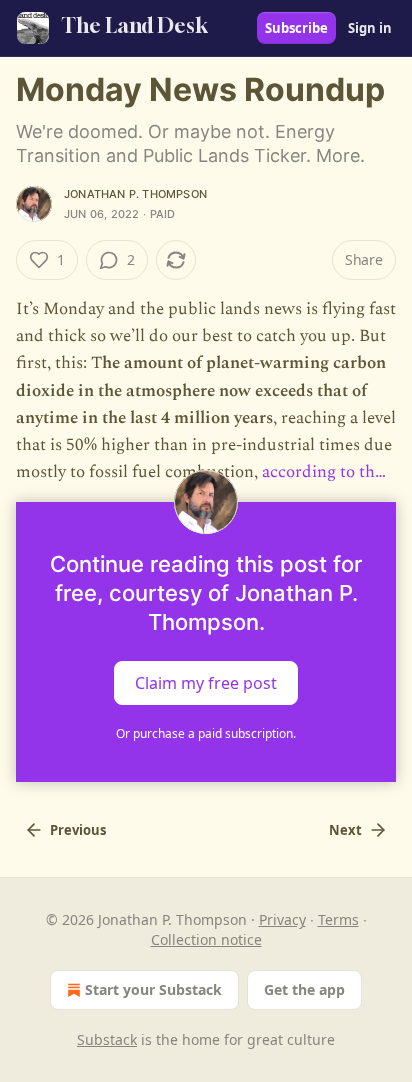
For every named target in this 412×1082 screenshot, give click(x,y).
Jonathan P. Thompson (135, 194)
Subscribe (296, 28)
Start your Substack (153, 989)
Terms (338, 919)
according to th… (324, 472)
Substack (107, 1039)
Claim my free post (206, 683)
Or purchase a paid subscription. (206, 733)
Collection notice (206, 939)
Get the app (304, 989)
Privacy (282, 919)
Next (345, 830)
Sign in (370, 28)
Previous (78, 830)
